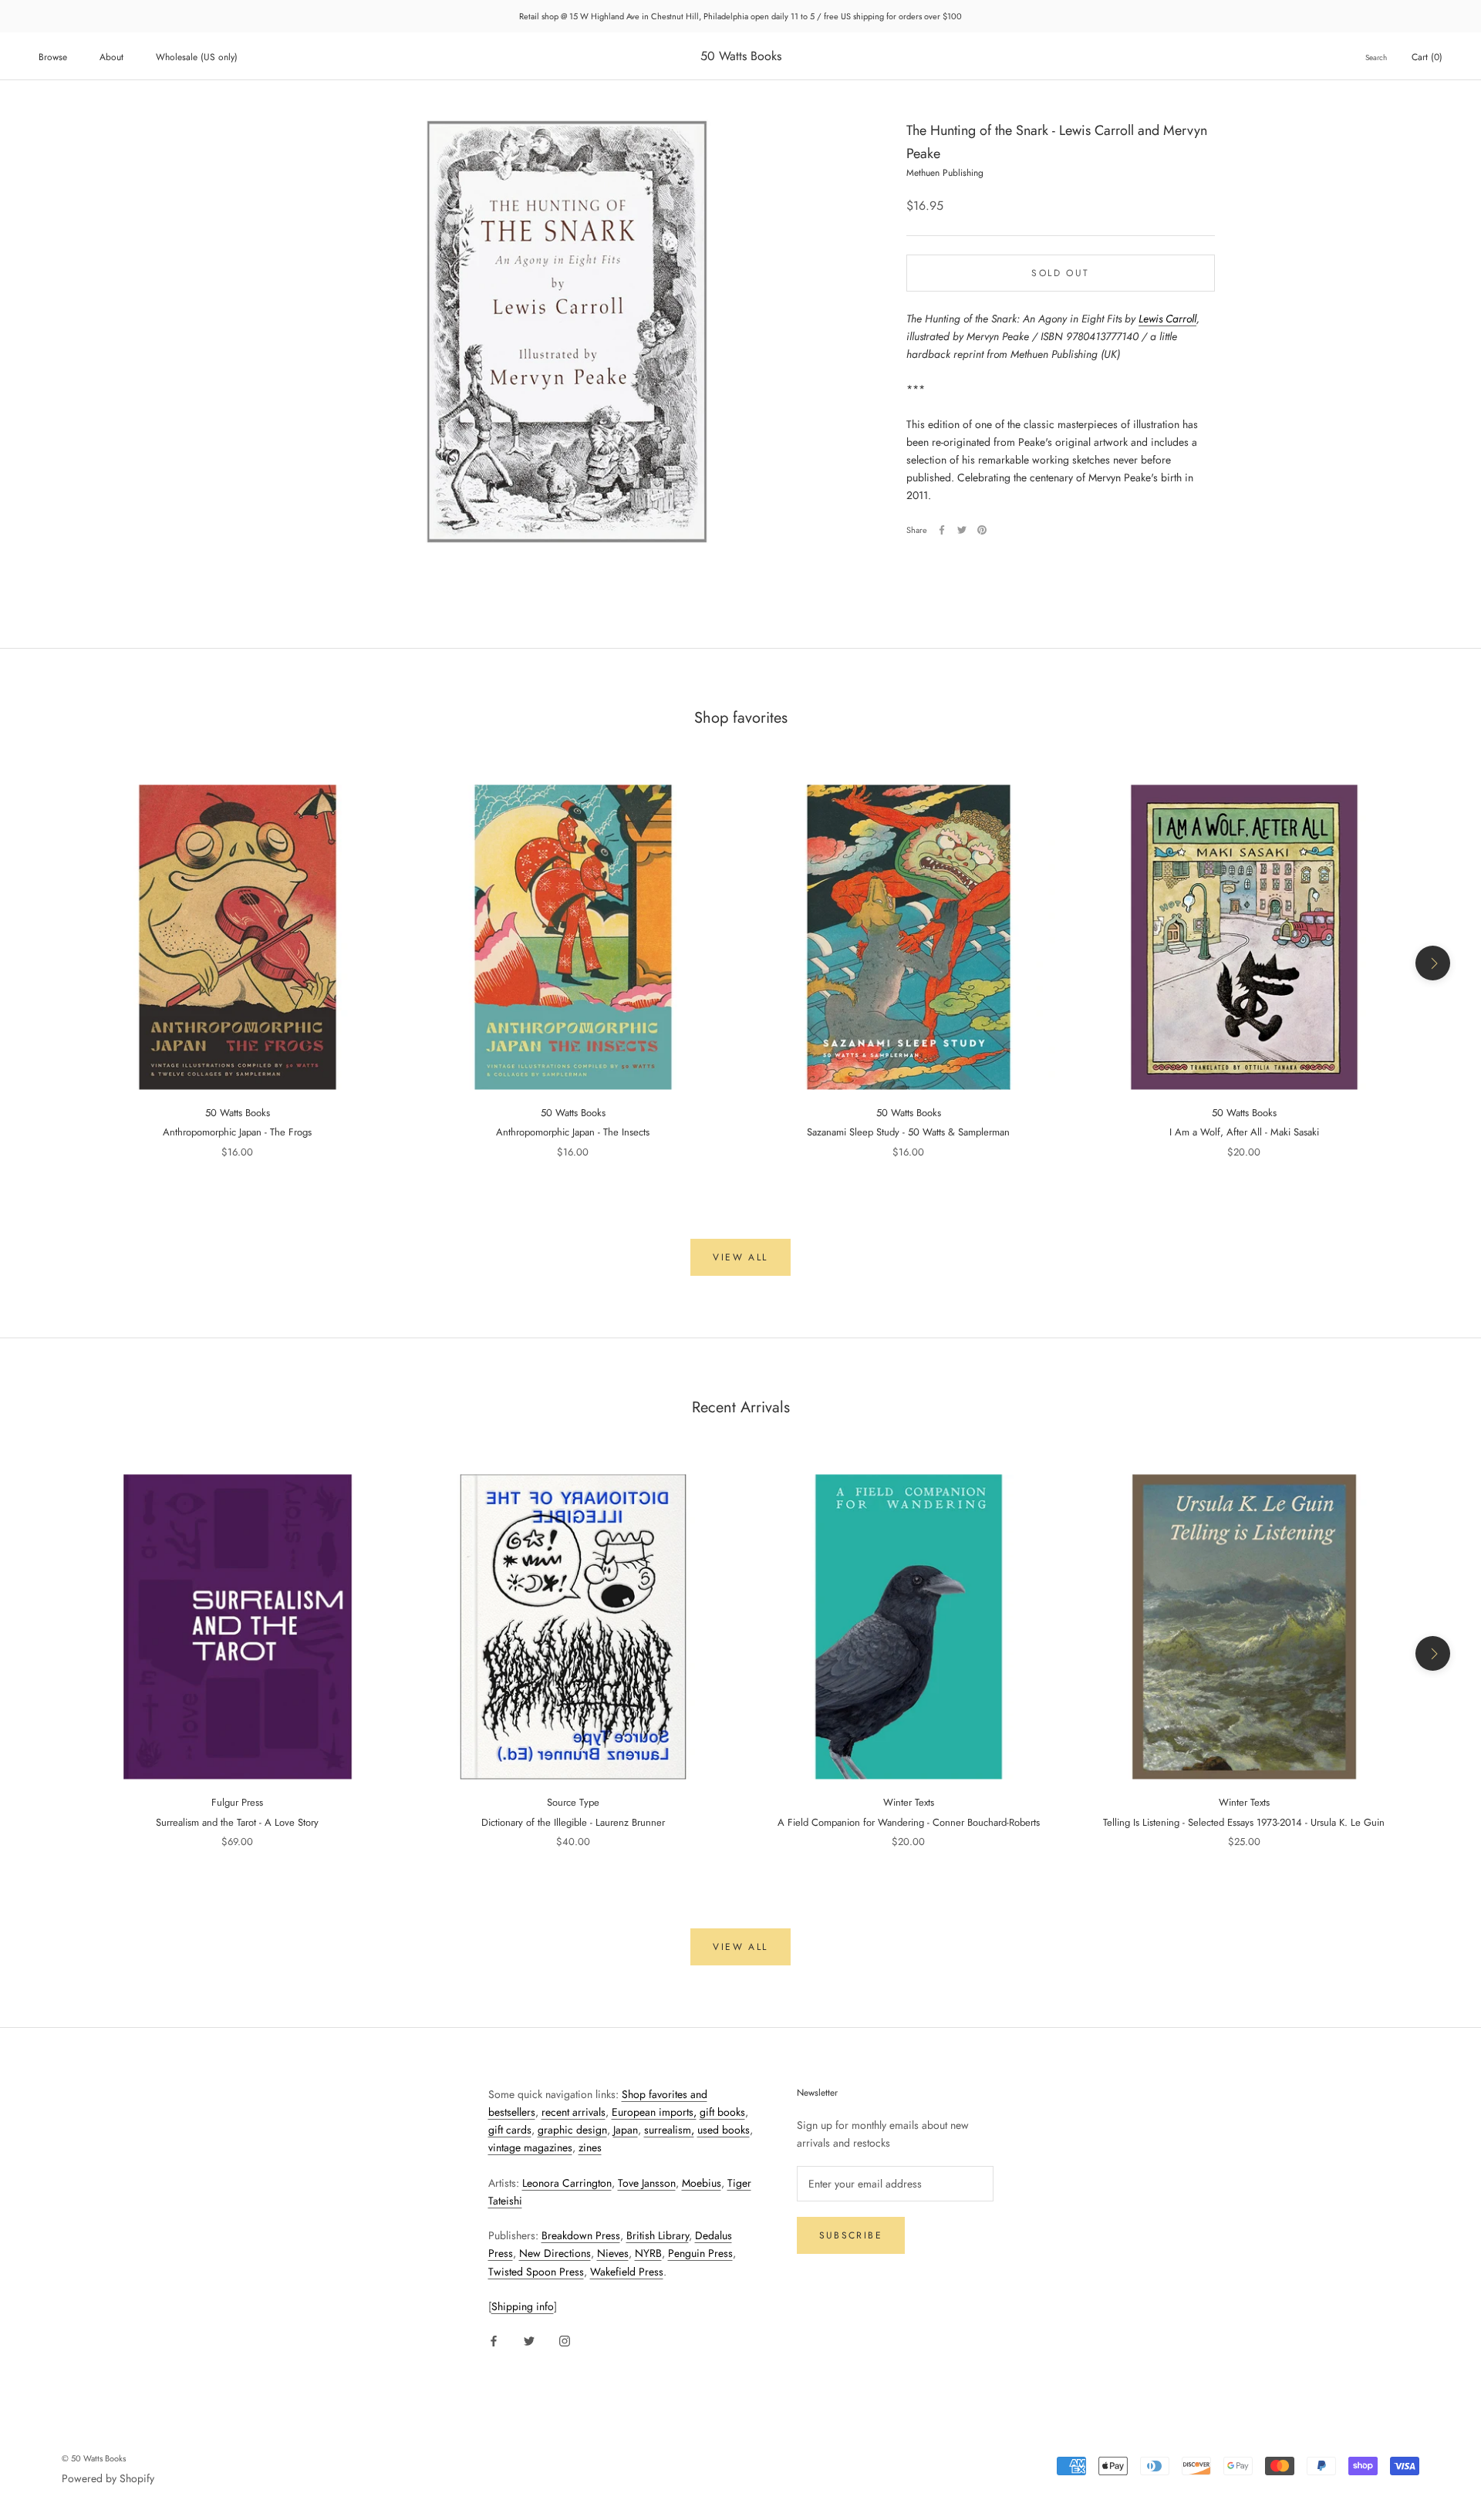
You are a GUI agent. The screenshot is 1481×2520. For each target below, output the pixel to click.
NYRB (648, 2253)
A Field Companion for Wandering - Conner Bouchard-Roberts (909, 1822)
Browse (53, 57)
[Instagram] (565, 2340)
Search (1376, 57)
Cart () (1427, 57)
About (111, 57)
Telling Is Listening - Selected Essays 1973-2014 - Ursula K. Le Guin (1244, 1822)
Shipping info (523, 2306)
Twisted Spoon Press (536, 2272)
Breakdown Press (581, 2235)
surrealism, (669, 2130)
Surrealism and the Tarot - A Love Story (237, 1822)
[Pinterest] (982, 530)
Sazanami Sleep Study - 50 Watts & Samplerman (908, 1132)
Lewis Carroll (1167, 318)
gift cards (510, 2130)
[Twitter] (962, 530)
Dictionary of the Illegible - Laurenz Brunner (573, 1822)
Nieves (613, 2253)
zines (590, 2147)
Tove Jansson (647, 2183)
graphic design (572, 2130)
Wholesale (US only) (197, 57)
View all (740, 1257)
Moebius (702, 2183)
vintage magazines (530, 2147)
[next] (1433, 963)
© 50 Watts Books (94, 2458)
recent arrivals (574, 2112)
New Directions (555, 2253)
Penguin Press (700, 2253)
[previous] (48, 963)
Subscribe (851, 2235)
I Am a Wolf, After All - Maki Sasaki (1244, 1132)
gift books (722, 2112)
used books (724, 2130)
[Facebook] (942, 530)
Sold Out (1060, 272)
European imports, (654, 2112)
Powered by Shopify (108, 2478)
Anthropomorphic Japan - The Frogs (237, 1132)
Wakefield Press (627, 2272)
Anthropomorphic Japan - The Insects (573, 1132)
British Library (658, 2235)
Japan (626, 2130)
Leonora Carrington (567, 2183)
